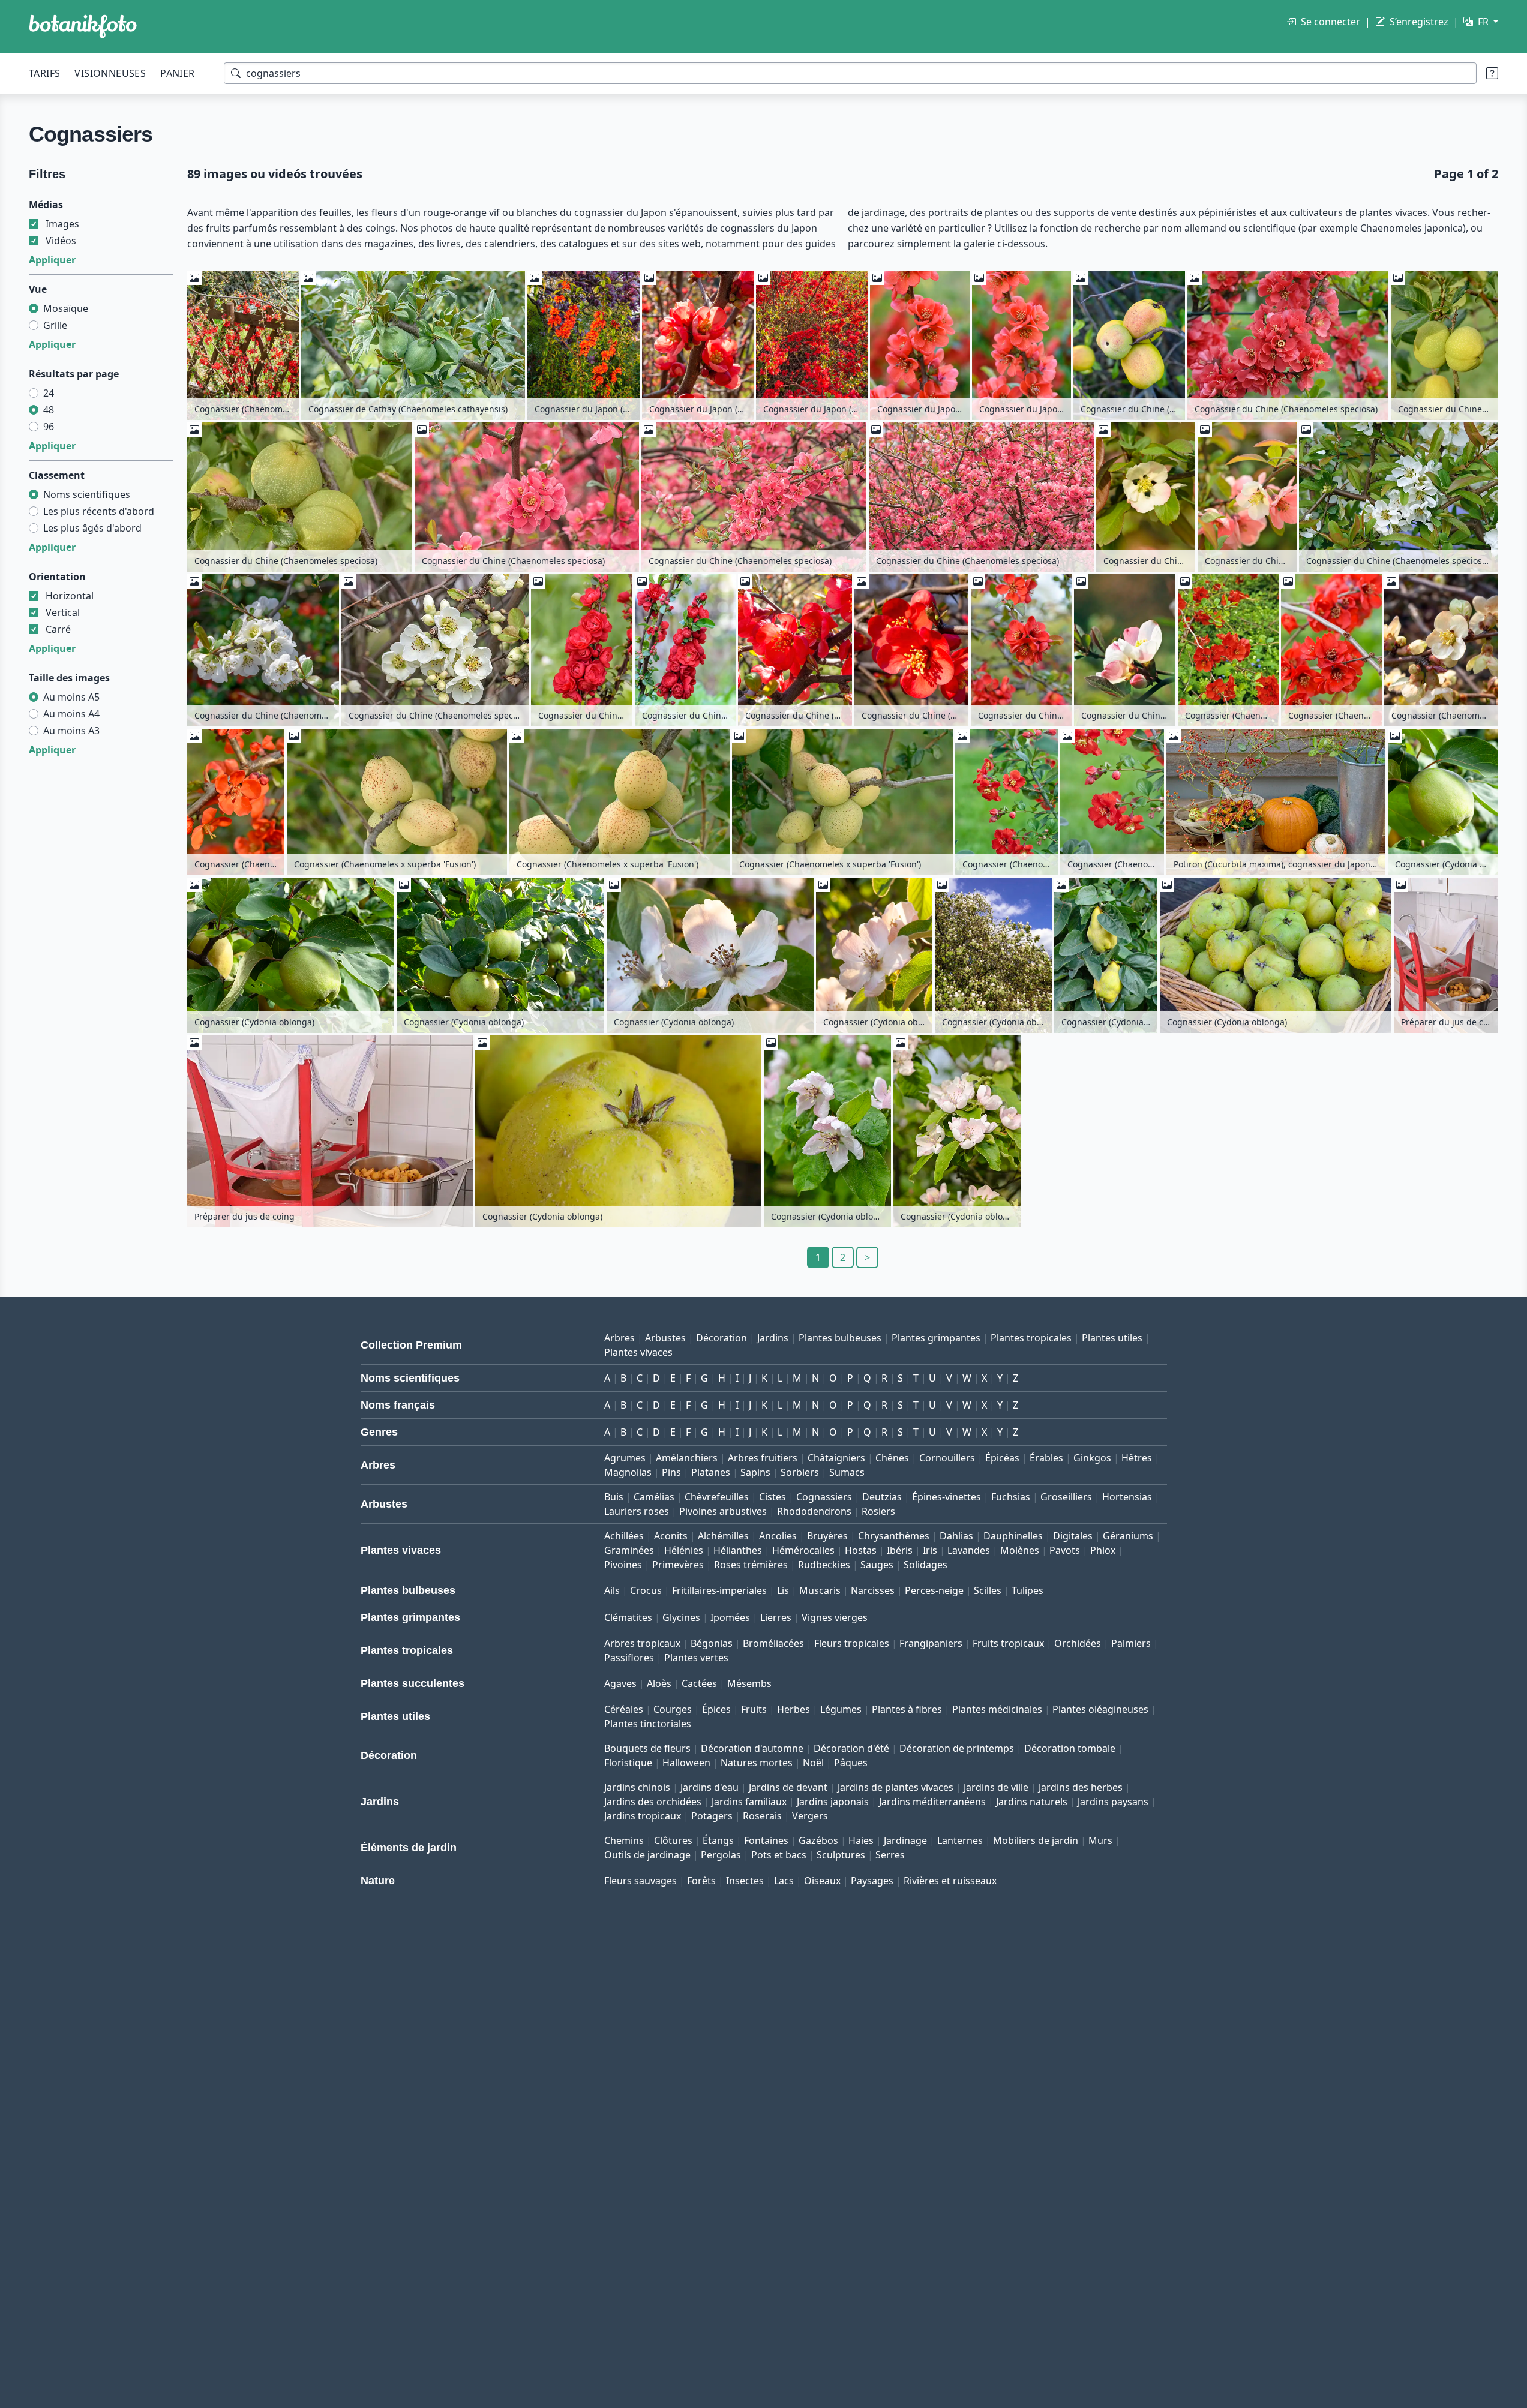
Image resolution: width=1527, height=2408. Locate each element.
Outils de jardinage (647, 1855)
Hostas (861, 1550)
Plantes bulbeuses (840, 1338)
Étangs (718, 1840)
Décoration (721, 1338)
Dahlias (956, 1536)
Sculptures (841, 1855)
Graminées (629, 1550)
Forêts (701, 1881)
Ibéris (900, 1550)
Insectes (745, 1881)
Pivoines (623, 1565)
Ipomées (730, 1617)
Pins (671, 1472)
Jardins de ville (996, 1787)
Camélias (654, 1497)
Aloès (659, 1683)
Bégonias (712, 1643)
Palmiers (1131, 1643)
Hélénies (684, 1550)
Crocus (646, 1590)
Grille (55, 325)
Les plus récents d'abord (99, 511)
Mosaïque (66, 308)
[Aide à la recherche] (1492, 73)
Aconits (671, 1536)
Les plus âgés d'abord (92, 528)
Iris (930, 1550)
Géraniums (1128, 1536)
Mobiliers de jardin (1036, 1840)
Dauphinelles (1013, 1536)
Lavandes (969, 1550)
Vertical (63, 612)
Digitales (1073, 1536)
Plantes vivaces (638, 1352)
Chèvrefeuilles (717, 1497)
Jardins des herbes (1081, 1787)
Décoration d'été (851, 1748)
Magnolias (628, 1472)
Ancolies (778, 1536)
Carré (58, 629)
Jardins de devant (788, 1787)
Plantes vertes (696, 1658)
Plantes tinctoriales (648, 1724)
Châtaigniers (836, 1458)
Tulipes (1027, 1590)
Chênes (892, 1458)
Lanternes (960, 1840)
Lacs (784, 1881)
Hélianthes (738, 1550)
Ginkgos (1092, 1458)
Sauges (877, 1565)
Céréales (624, 1709)
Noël (813, 1763)
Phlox (1103, 1550)
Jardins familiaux (749, 1802)
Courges (673, 1709)
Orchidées (1078, 1643)
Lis (783, 1590)
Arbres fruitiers (763, 1458)
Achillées (624, 1536)
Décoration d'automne (752, 1748)
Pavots (1065, 1550)
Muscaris (820, 1590)
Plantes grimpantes (936, 1338)
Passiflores (629, 1658)
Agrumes (625, 1458)
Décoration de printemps (957, 1748)
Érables (1046, 1458)
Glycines (681, 1617)
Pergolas (721, 1855)
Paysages (872, 1881)
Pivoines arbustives (723, 1511)
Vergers (810, 1816)
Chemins (624, 1840)
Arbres (619, 1338)
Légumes (841, 1709)
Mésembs (749, 1683)
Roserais (762, 1816)
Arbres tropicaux (642, 1643)
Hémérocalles (803, 1550)
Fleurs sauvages (640, 1881)
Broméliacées (773, 1643)
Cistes (772, 1497)
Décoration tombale (1070, 1748)
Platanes (711, 1472)
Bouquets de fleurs (647, 1748)
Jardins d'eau (709, 1787)
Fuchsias (1011, 1497)
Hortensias (1127, 1497)
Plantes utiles (1112, 1338)
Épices (716, 1709)
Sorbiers (800, 1472)
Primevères (678, 1565)
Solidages (925, 1565)
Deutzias (882, 1497)
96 (49, 427)
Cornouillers (947, 1458)
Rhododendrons (814, 1511)
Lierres (776, 1617)
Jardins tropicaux (643, 1816)
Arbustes (665, 1338)
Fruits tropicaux (1008, 1643)
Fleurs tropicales (852, 1643)
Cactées (699, 1683)
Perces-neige (934, 1590)
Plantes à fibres (907, 1709)
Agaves (620, 1683)
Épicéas (1002, 1458)
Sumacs (847, 1472)
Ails (612, 1590)
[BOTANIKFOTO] (83, 26)
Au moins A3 (71, 731)
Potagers (712, 1816)
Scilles (988, 1590)
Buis (614, 1497)
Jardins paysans (1113, 1802)
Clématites (628, 1617)
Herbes (793, 1709)
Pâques (851, 1763)
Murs (1100, 1840)
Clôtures (673, 1840)
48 (49, 410)
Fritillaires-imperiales (719, 1590)
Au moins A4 (71, 714)
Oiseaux (822, 1881)
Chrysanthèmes (894, 1536)
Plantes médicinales (997, 1709)
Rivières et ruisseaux (950, 1881)
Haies (861, 1840)
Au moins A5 (71, 697)
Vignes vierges (835, 1617)
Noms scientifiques (87, 494)
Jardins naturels (1032, 1802)
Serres (890, 1855)
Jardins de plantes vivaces (895, 1787)
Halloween (686, 1763)
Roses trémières (751, 1565)
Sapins (755, 1472)
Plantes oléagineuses (1100, 1709)
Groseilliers (1066, 1497)
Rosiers (878, 1511)
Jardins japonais (833, 1802)
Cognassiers (824, 1497)
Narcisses (873, 1590)
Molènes (1020, 1550)
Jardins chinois (637, 1787)
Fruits (754, 1709)
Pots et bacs (779, 1855)
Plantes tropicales (1031, 1338)
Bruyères (827, 1536)
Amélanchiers (687, 1458)
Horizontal (70, 596)
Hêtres (1137, 1458)
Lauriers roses (637, 1511)
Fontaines (766, 1840)
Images (62, 224)
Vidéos (61, 241)
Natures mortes (757, 1763)
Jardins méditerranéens (932, 1802)
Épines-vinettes (946, 1497)
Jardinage (905, 1840)
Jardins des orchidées (653, 1802)
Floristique (628, 1763)
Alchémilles (723, 1536)
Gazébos (818, 1840)
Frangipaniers (931, 1643)
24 (49, 393)
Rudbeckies (824, 1565)
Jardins (773, 1338)
